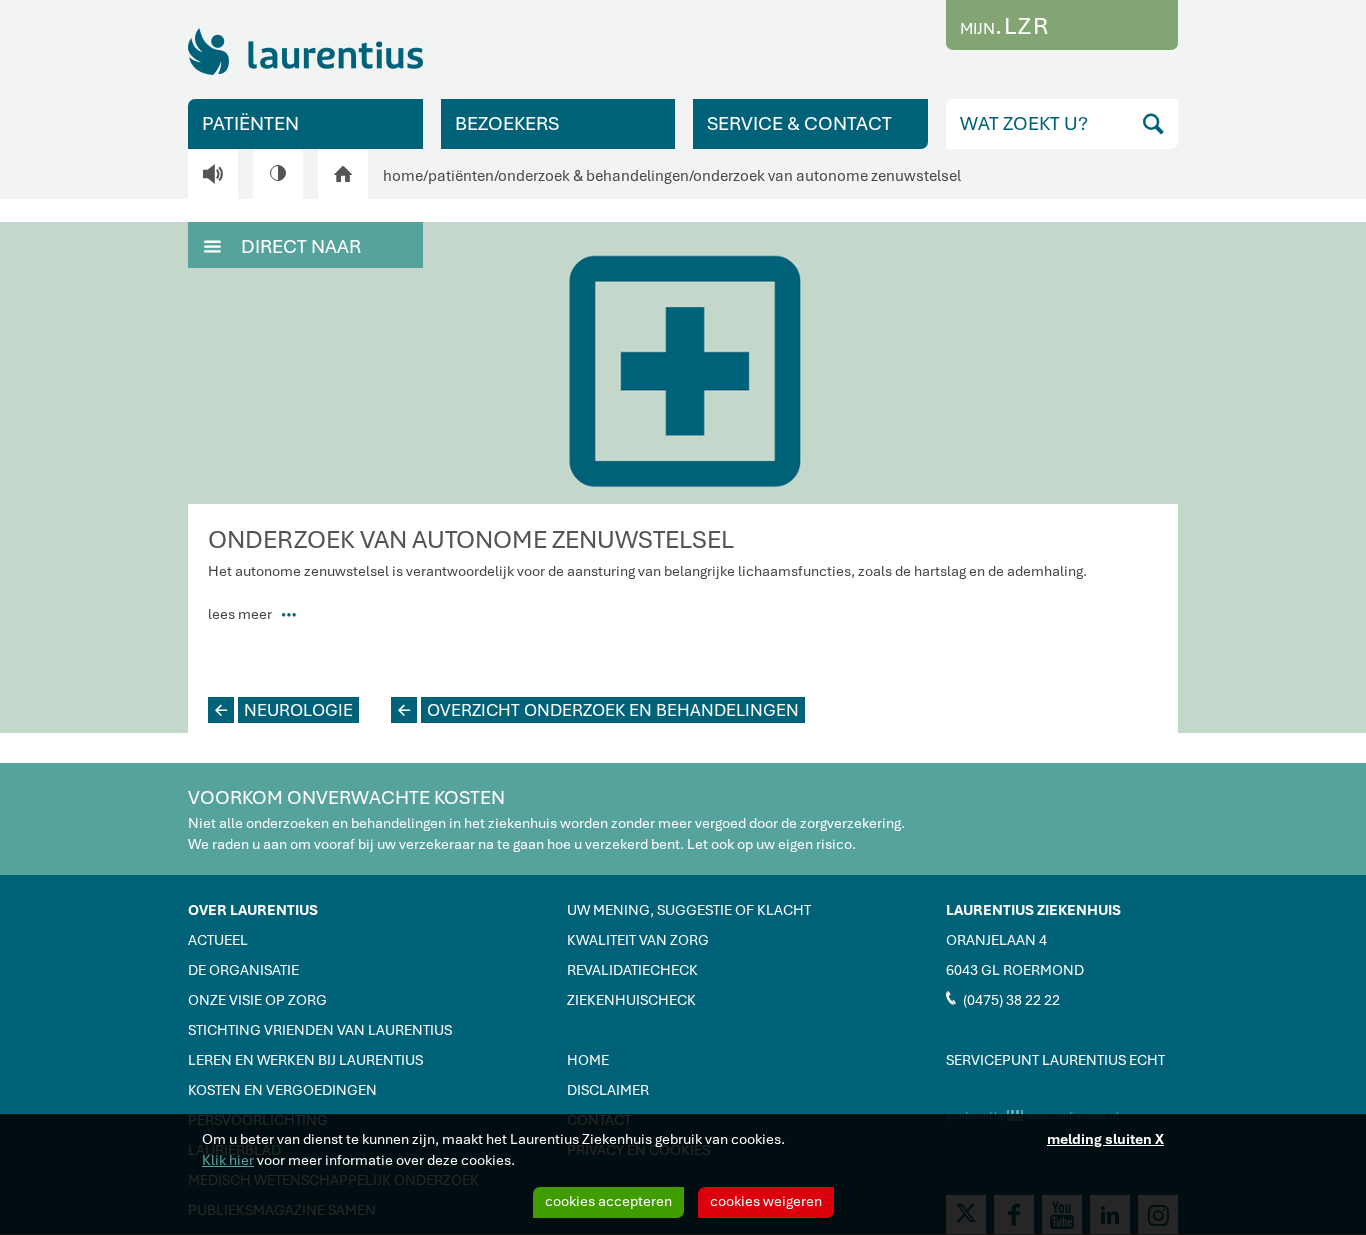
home (403, 176)
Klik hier (228, 1160)
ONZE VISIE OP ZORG (257, 1000)
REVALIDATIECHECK (632, 970)
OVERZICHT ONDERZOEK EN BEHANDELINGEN (598, 710)
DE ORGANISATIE (243, 970)
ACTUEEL (218, 940)
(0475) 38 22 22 (1003, 999)
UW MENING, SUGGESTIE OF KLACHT (689, 910)
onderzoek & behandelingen (593, 176)
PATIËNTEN (250, 123)
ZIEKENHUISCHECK (631, 1000)
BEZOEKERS (507, 123)
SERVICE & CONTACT (799, 123)
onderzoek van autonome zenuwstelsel (827, 176)
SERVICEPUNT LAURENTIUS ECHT (1055, 1060)
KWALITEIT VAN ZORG (638, 940)
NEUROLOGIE (284, 710)
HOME (588, 1060)
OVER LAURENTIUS (253, 910)
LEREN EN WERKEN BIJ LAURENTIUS (305, 1060)
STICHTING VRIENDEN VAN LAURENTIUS (320, 1030)
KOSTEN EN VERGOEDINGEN (282, 1090)
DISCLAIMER (608, 1090)
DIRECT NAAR (282, 246)
